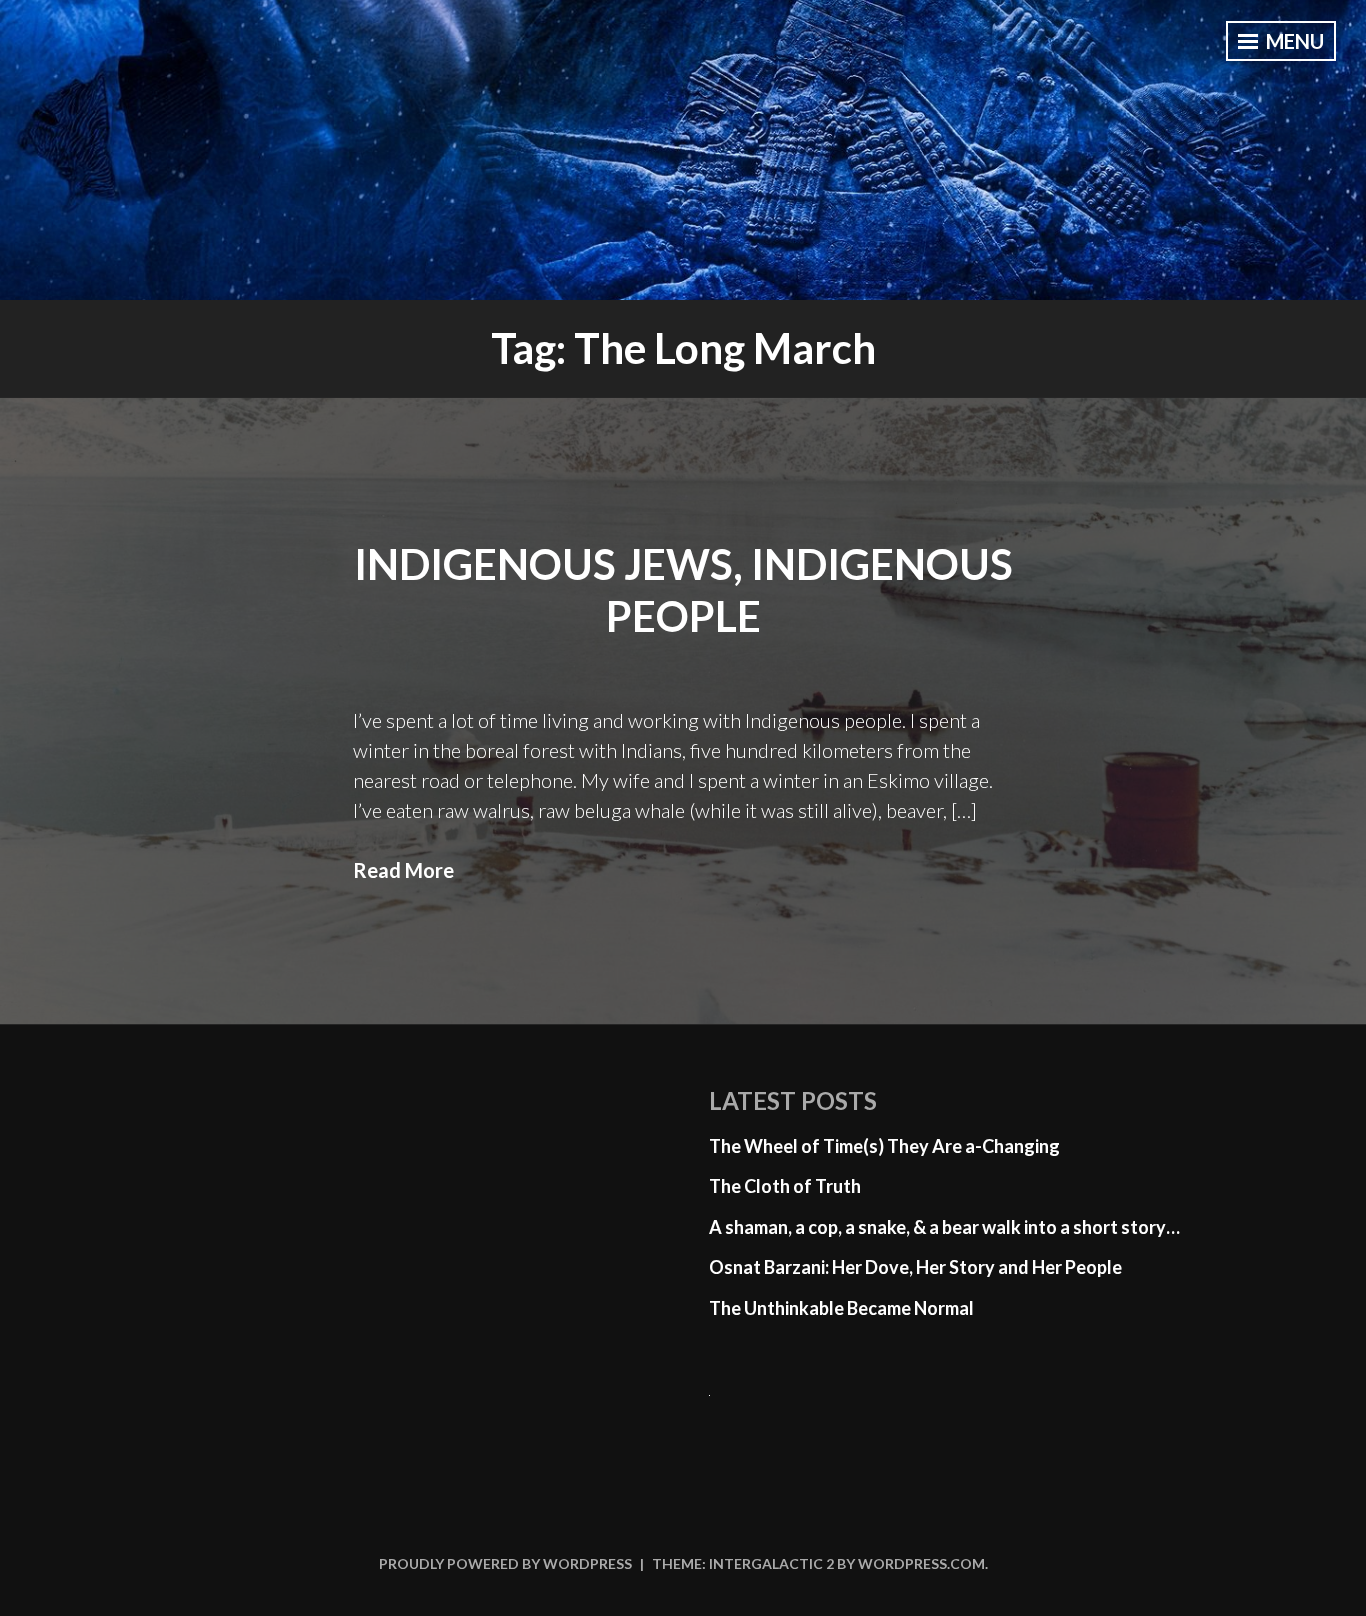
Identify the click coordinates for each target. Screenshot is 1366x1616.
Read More (403, 870)
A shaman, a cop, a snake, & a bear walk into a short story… (944, 1227)
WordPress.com (921, 1563)
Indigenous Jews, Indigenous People (683, 590)
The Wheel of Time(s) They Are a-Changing (884, 1146)
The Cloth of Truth (785, 1186)
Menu (1293, 41)
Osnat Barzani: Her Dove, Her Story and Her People (915, 1267)
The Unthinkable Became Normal (841, 1308)
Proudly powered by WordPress (505, 1563)
